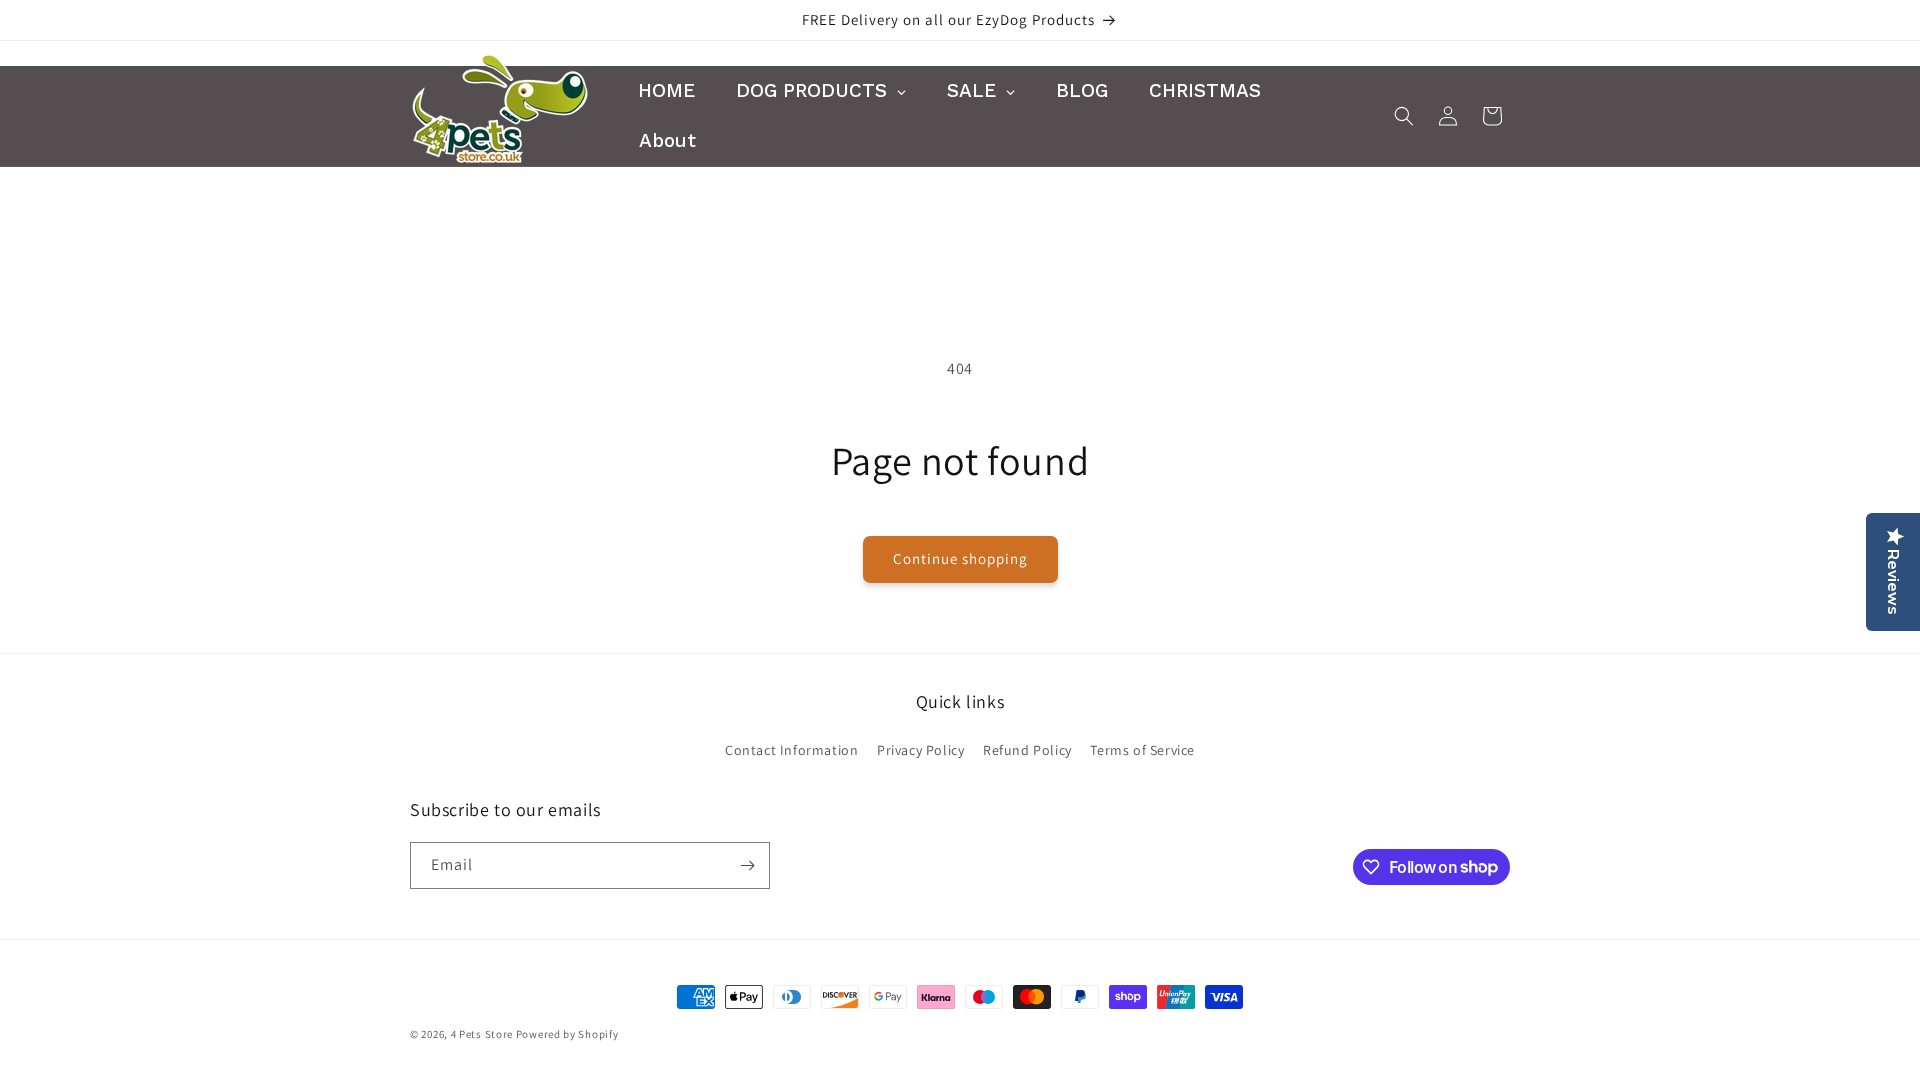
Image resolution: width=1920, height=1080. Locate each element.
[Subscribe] (747, 865)
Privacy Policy (920, 750)
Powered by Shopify (567, 1034)
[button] (1404, 116)
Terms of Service (1142, 750)
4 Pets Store (482, 1034)
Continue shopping (960, 558)
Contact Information (791, 750)
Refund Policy (1027, 750)
